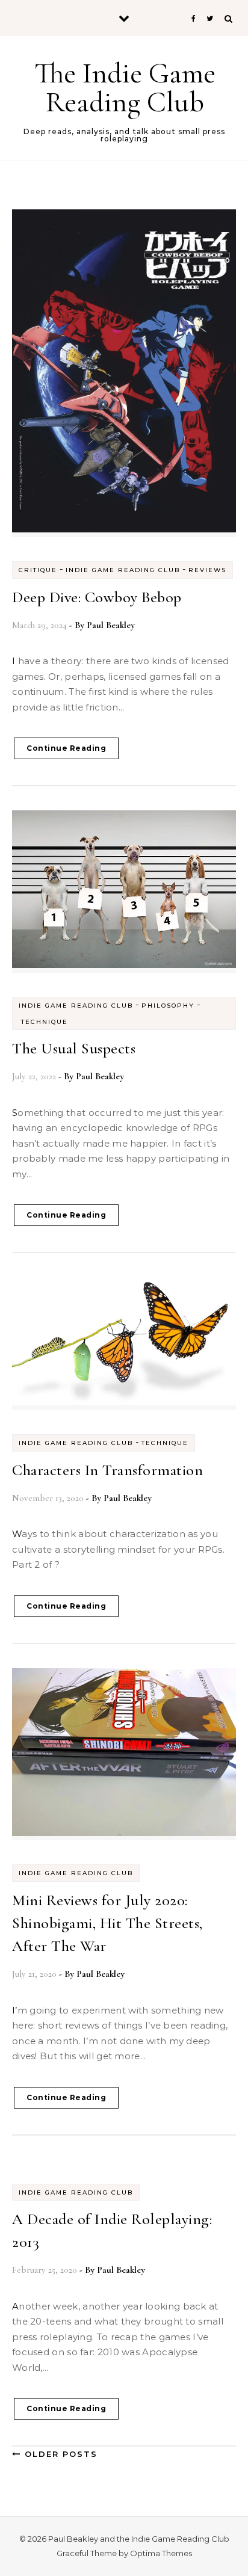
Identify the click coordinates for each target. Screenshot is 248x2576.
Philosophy (168, 1006)
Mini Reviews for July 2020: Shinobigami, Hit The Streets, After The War (107, 1923)
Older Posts (59, 2454)
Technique (45, 1022)
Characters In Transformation (107, 1470)
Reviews (207, 570)
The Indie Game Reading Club (125, 88)
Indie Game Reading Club (123, 570)
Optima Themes (161, 2553)
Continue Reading (66, 748)
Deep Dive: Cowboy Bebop (97, 597)
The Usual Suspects (74, 1048)
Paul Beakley (111, 625)
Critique (38, 570)
